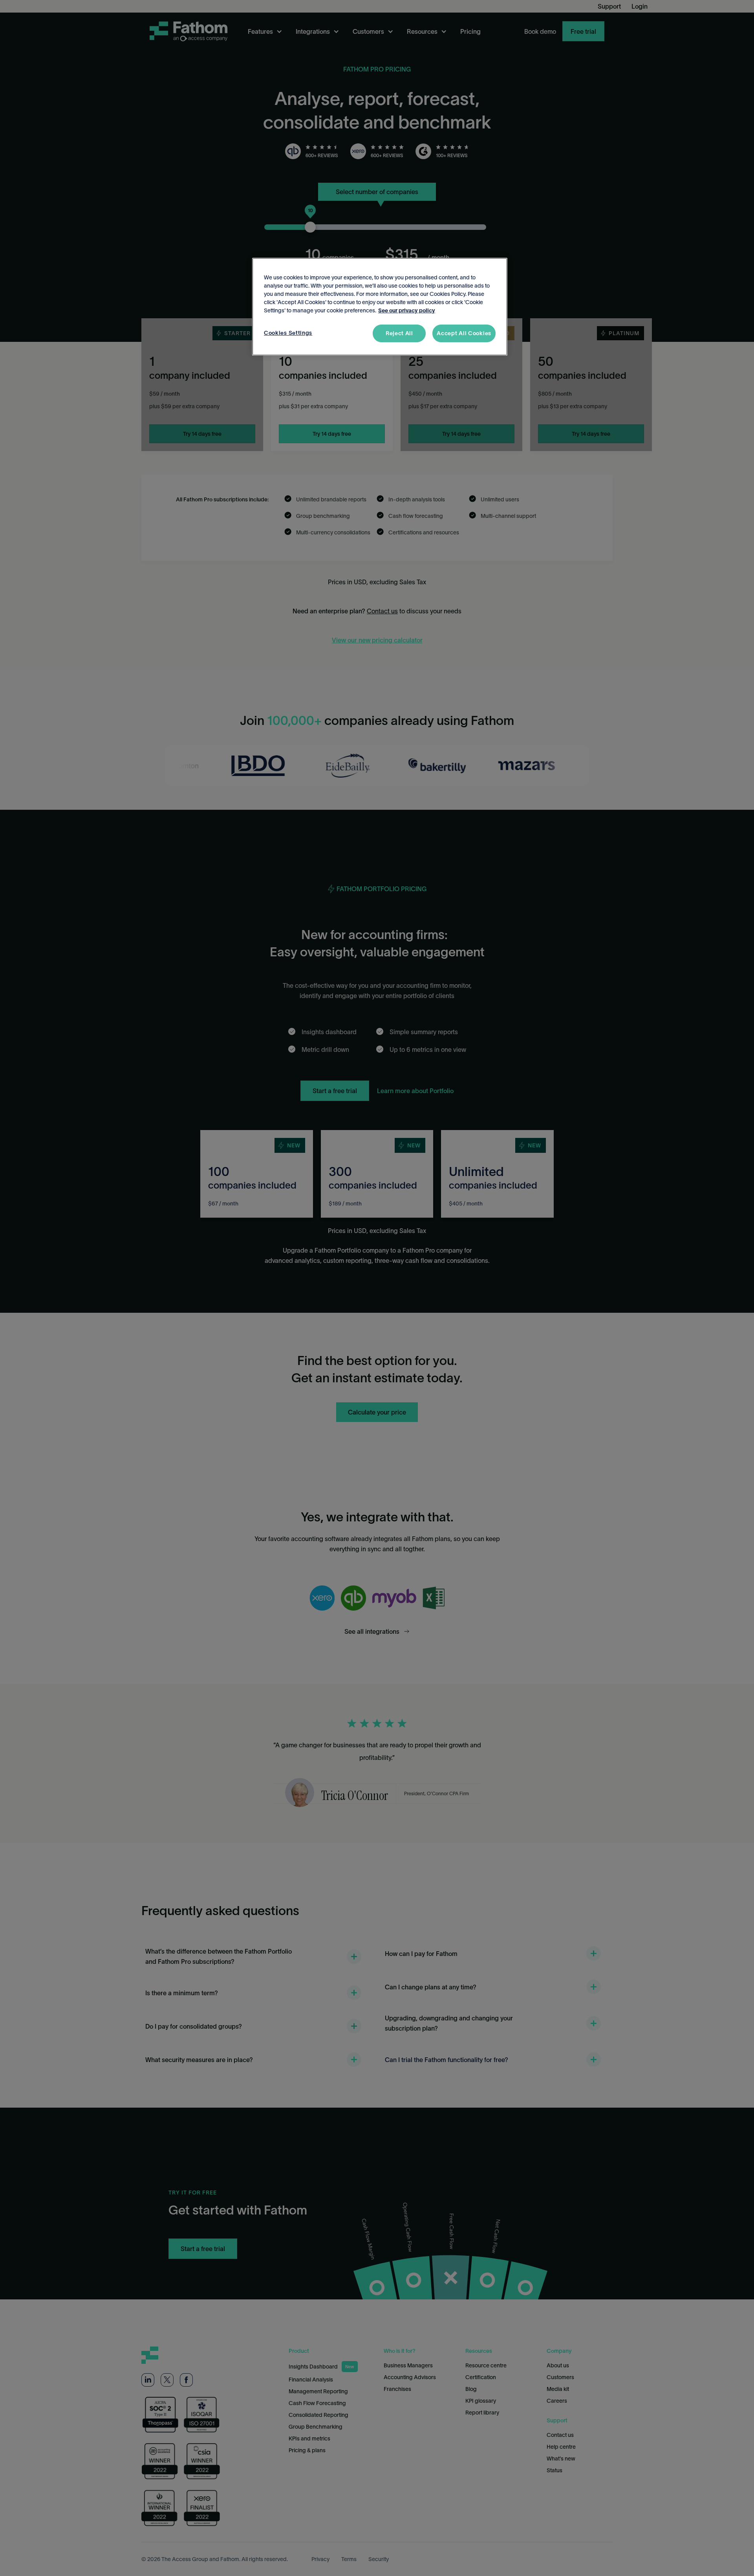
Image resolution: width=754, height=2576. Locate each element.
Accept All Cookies (464, 333)
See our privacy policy (407, 310)
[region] (380, 307)
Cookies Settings (288, 333)
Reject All (399, 333)
